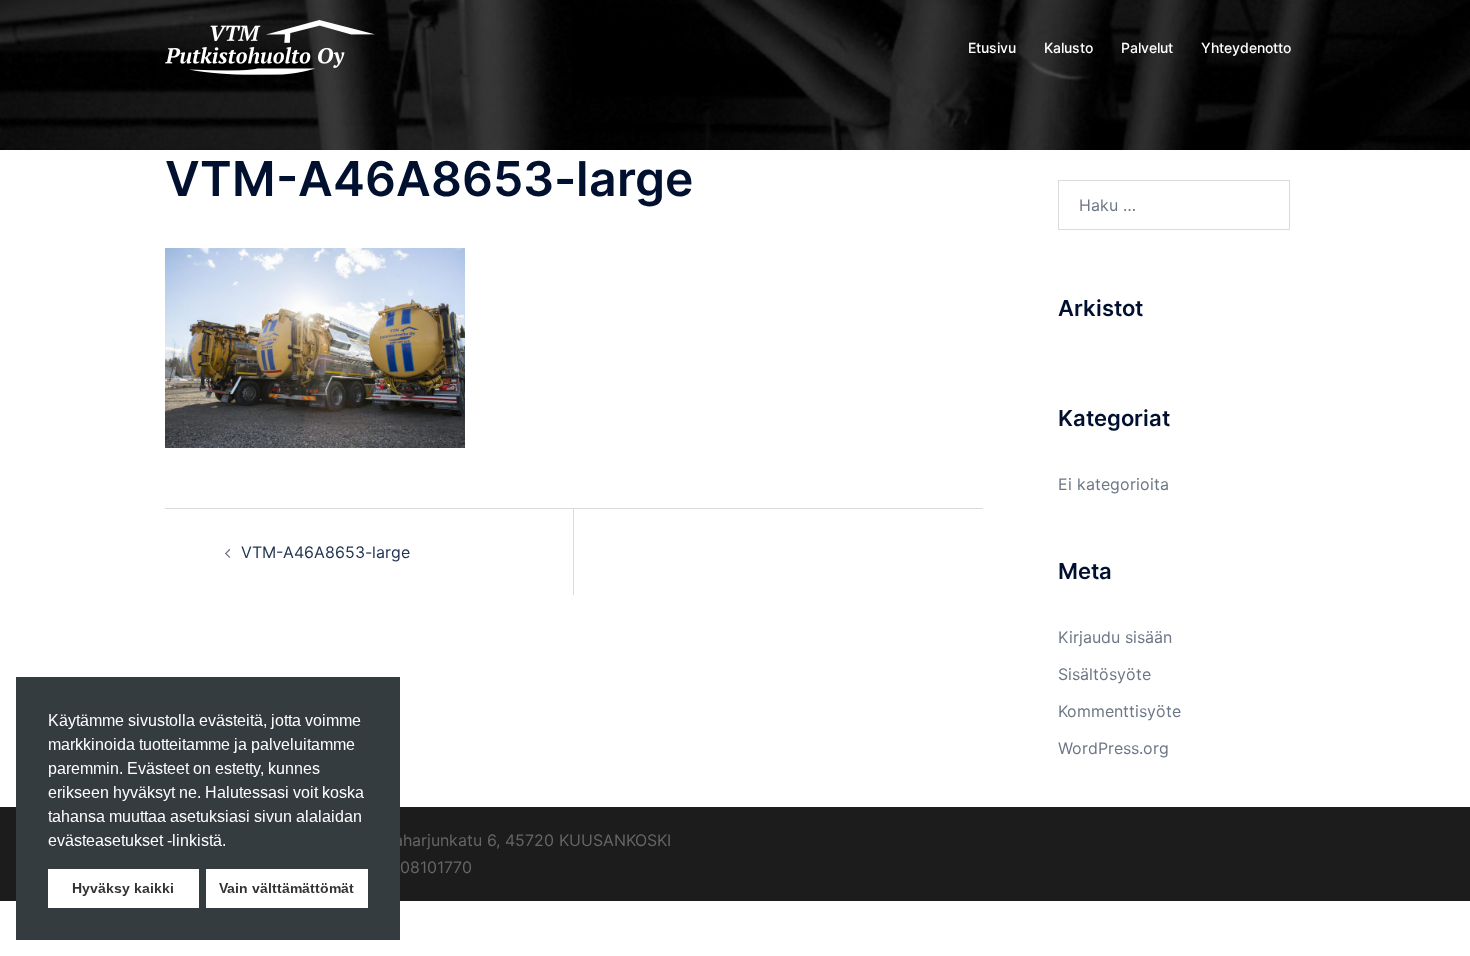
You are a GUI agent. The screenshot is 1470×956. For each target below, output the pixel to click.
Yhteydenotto (1246, 47)
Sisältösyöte (1104, 674)
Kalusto (1068, 47)
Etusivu (992, 47)
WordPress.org (1113, 748)
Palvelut (1147, 47)
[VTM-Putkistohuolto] (270, 46)
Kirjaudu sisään (1115, 637)
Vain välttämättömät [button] (286, 888)
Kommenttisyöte (1119, 711)
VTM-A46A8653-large (325, 552)
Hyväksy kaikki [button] (123, 888)
